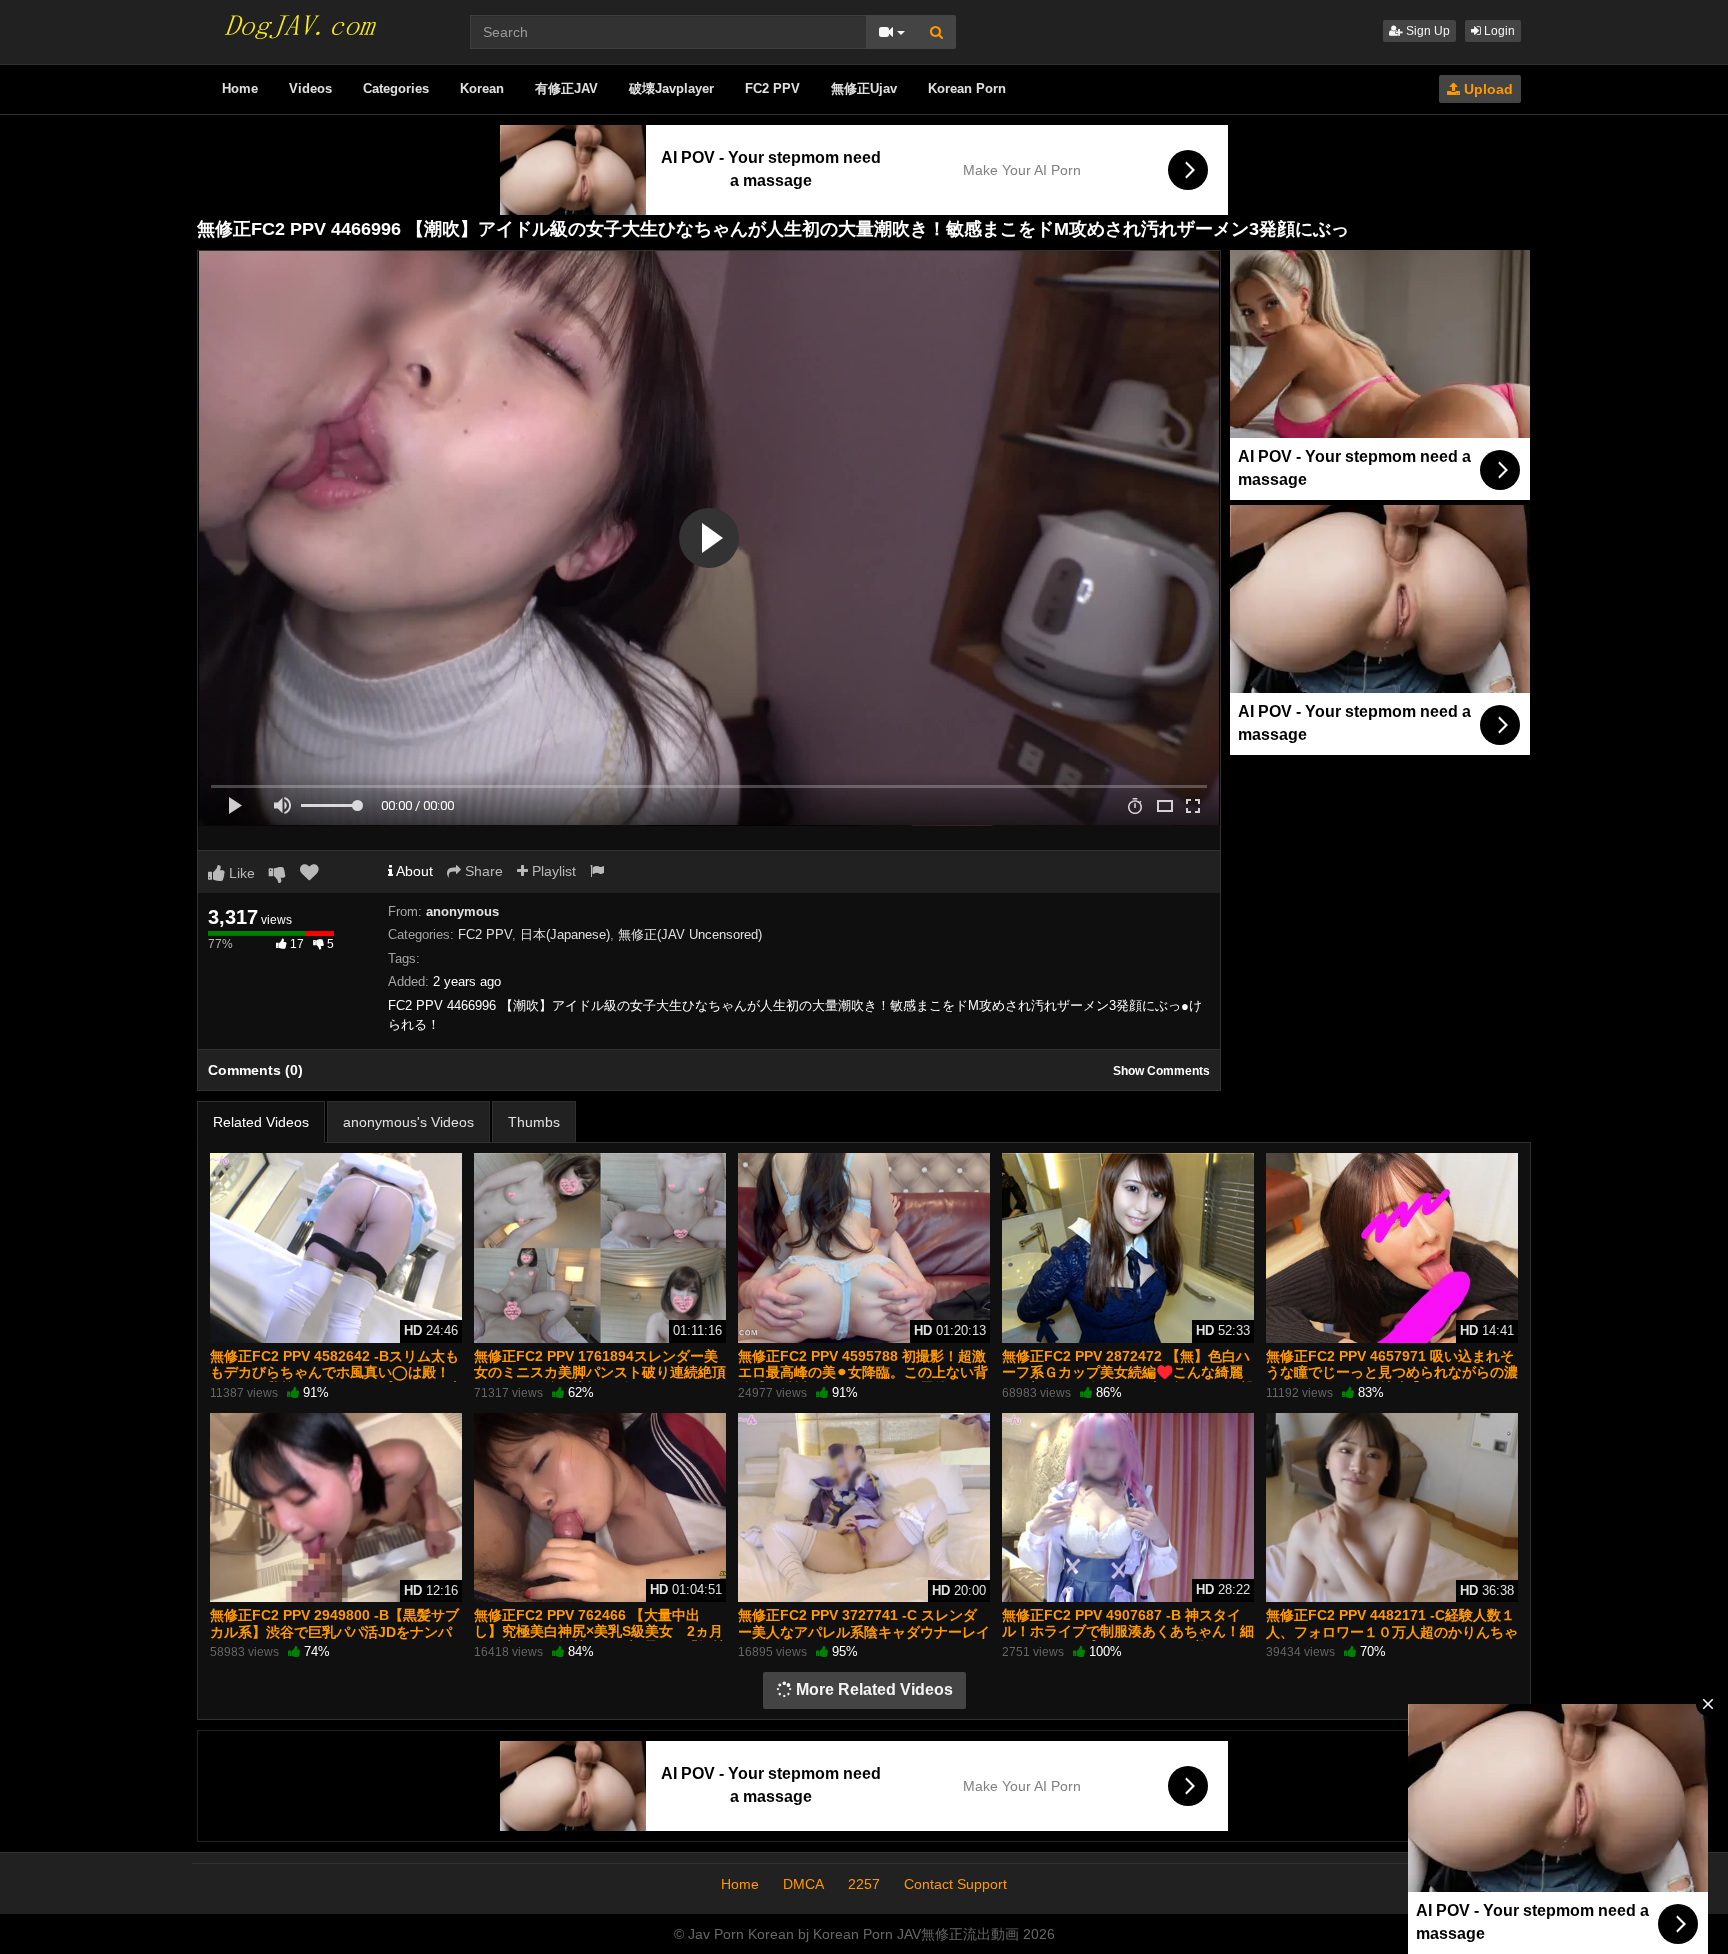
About (413, 871)
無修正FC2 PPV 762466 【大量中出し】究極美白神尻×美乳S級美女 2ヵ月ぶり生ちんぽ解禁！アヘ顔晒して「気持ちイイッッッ (600, 1639)
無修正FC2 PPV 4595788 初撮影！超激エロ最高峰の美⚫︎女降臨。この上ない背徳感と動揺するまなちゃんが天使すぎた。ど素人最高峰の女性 (863, 1380)
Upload (1486, 89)
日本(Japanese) (565, 934)
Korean (482, 88)
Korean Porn (967, 88)
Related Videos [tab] (261, 1122)
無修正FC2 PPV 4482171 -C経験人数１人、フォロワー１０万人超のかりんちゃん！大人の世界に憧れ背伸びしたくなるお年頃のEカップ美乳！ (1392, 1639)
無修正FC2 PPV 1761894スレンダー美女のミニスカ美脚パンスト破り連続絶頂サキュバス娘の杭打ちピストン (600, 1372)
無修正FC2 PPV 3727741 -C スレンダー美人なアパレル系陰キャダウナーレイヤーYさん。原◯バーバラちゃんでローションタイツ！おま (864, 1639)
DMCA (803, 1884)
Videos (310, 88)
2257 (864, 1884)
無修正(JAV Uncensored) (690, 934)
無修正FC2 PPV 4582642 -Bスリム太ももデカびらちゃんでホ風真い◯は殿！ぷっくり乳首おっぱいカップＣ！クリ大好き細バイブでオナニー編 (336, 1380)
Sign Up (1426, 31)
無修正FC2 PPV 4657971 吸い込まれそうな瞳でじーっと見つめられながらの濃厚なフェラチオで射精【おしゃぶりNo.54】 (1392, 1380)
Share (482, 871)
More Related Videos (872, 1689)
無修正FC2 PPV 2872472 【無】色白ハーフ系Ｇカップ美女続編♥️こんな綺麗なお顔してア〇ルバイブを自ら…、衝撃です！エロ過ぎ (1128, 1380)
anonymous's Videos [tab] (408, 1122)
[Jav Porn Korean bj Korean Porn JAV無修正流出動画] (298, 20)
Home (240, 88)
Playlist (552, 871)
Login (1498, 31)
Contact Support (955, 1884)
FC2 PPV (772, 88)
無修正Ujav (864, 88)
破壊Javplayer (671, 88)
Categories (396, 88)
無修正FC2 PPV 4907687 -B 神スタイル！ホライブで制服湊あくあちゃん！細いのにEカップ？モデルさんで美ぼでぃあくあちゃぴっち (1128, 1639)
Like (240, 873)
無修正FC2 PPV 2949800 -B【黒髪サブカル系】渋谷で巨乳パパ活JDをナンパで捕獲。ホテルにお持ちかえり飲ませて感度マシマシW (336, 1639)
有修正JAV (566, 88)
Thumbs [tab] (534, 1122)
